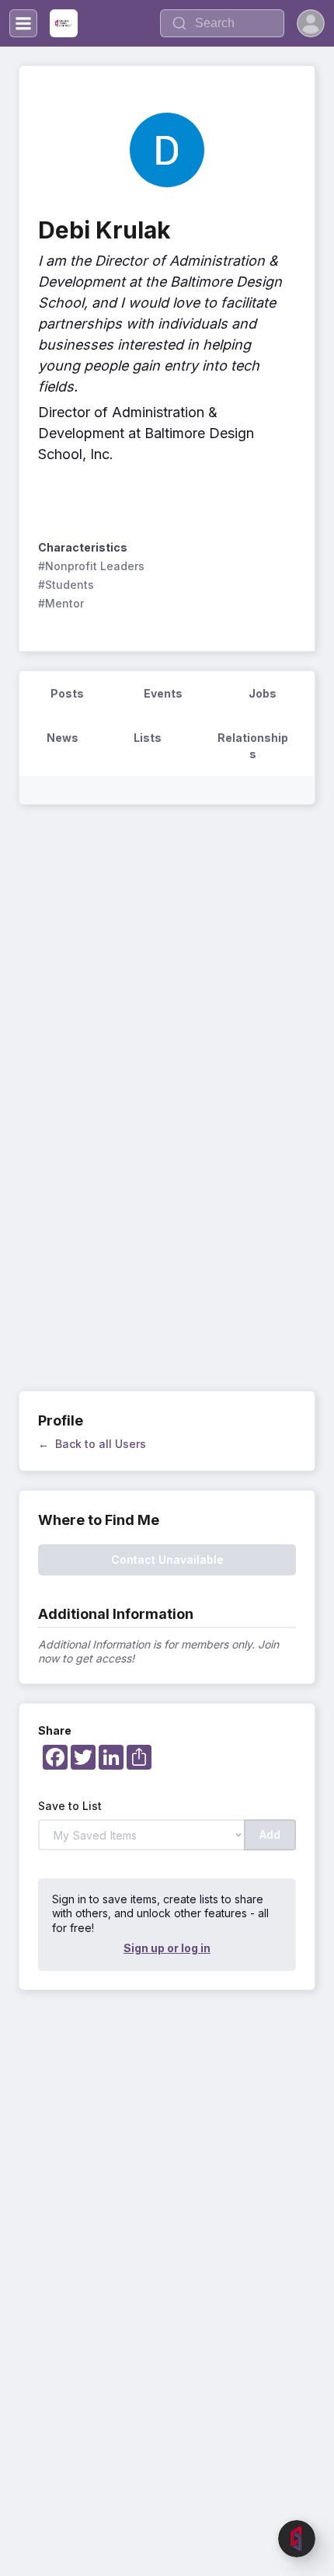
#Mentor (61, 603)
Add (270, 1835)
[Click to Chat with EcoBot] (297, 2539)
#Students (66, 585)
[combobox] (222, 23)
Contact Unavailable (167, 1560)
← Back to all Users (92, 1444)
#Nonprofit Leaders (91, 566)
